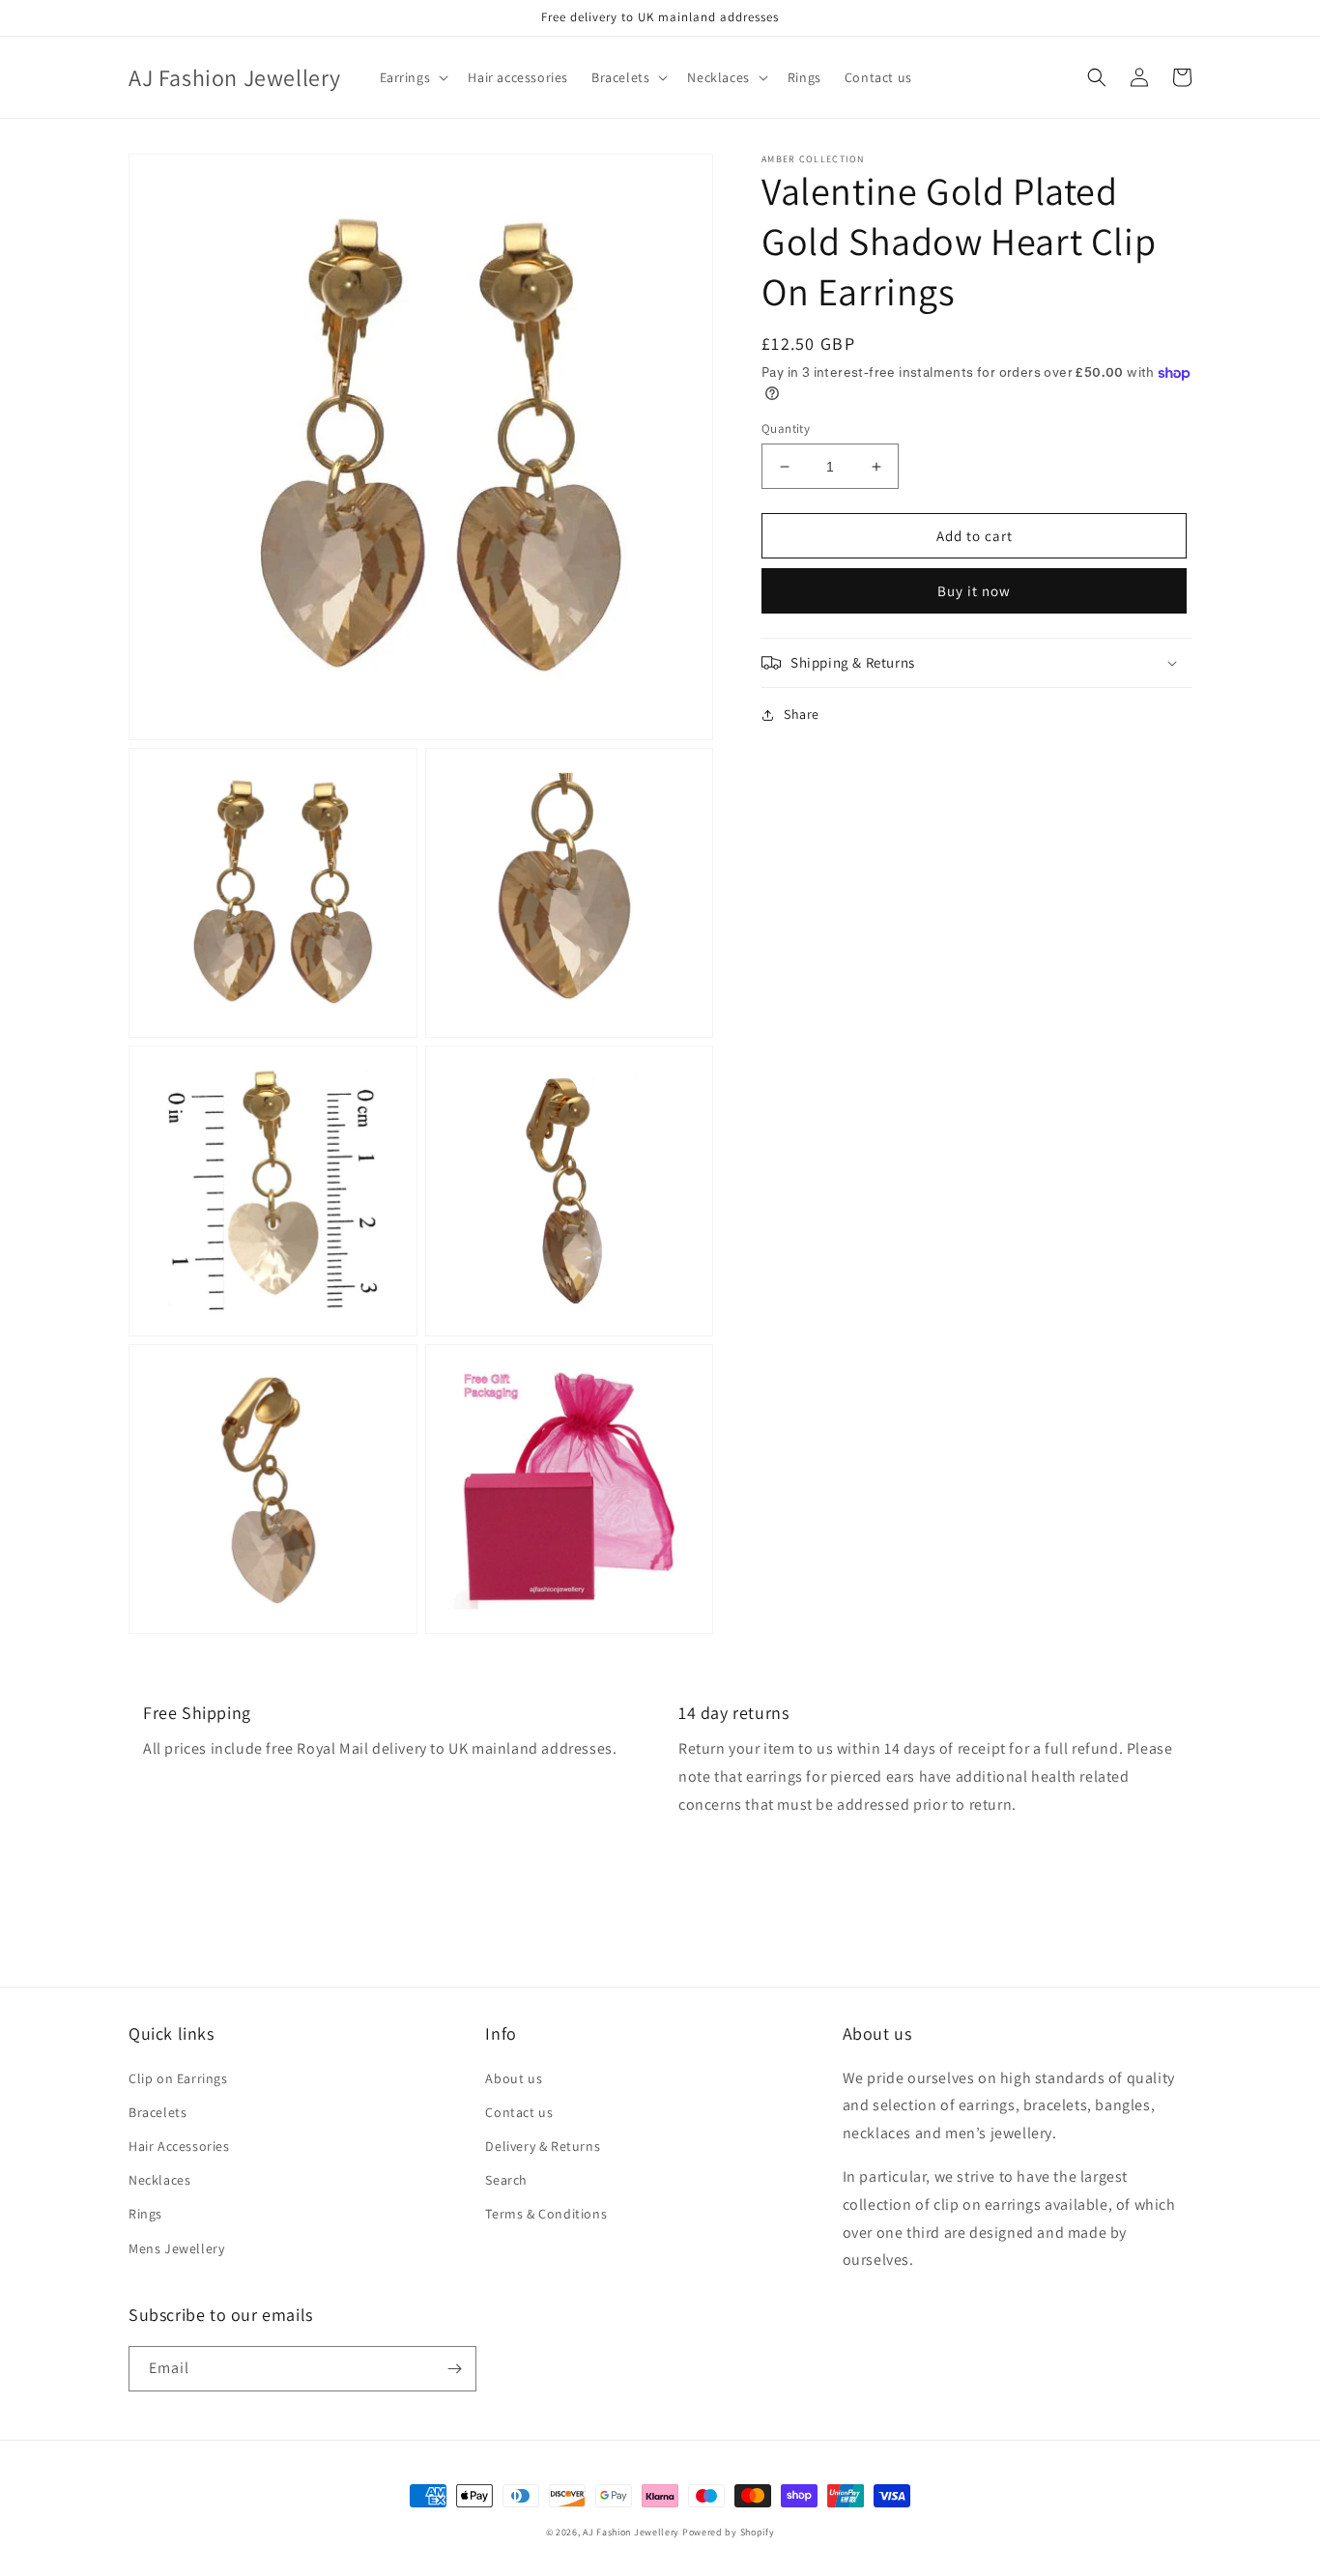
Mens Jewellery (176, 2248)
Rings (145, 2214)
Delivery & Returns (543, 2146)
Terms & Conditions (546, 2214)
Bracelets (158, 2112)
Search (506, 2180)
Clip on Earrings (178, 2078)
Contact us (519, 2112)
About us (514, 2078)
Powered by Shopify (729, 2532)
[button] (413, 77)
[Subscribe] (454, 2369)
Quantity (786, 429)
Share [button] (802, 714)
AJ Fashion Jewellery (631, 2532)
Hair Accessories (179, 2146)
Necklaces (159, 2180)
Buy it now (974, 591)
